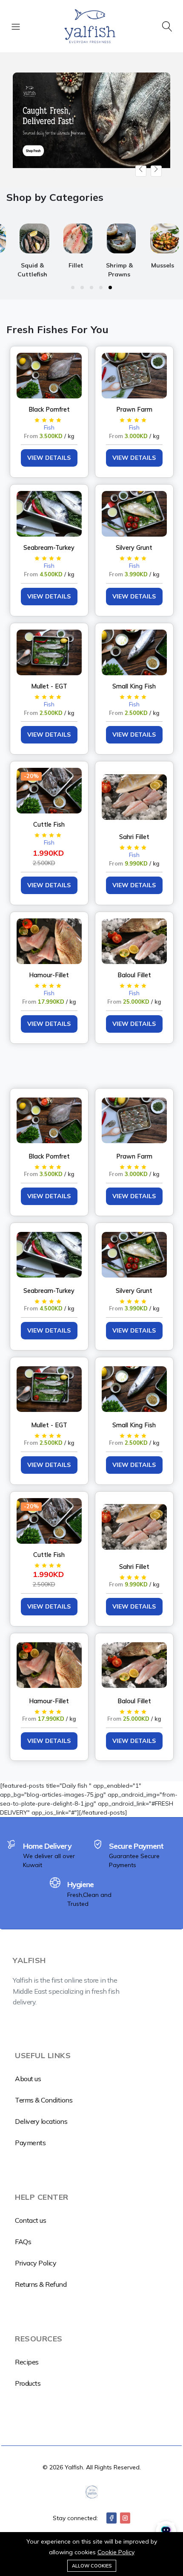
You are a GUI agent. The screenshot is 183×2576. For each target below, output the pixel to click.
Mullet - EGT (49, 686)
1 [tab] (73, 288)
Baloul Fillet (134, 975)
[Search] (167, 26)
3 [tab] (91, 288)
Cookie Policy (116, 2552)
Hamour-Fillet (49, 975)
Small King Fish (134, 686)
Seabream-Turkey (49, 548)
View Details (49, 458)
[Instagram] (125, 2518)
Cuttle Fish (49, 825)
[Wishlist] (79, 356)
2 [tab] (82, 288)
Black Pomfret (49, 409)
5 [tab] (110, 288)
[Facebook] (112, 2518)
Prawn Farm (134, 409)
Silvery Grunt (134, 548)
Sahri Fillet (134, 837)
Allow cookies (92, 2566)
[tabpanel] (71, 248)
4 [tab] (101, 288)
